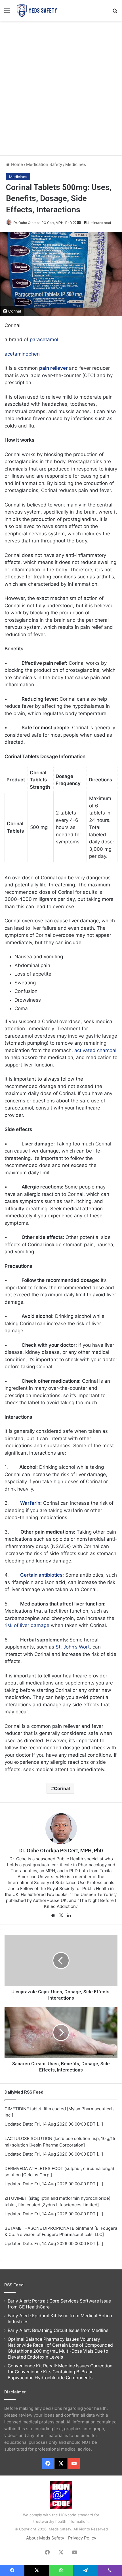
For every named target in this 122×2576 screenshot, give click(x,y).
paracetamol (44, 339)
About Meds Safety (45, 2538)
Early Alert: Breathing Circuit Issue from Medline (58, 2330)
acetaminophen (22, 354)
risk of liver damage (27, 1625)
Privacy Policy (82, 2538)
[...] (100, 2124)
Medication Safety (44, 164)
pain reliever (53, 368)
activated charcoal (95, 1050)
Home (16, 164)
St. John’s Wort (73, 1647)
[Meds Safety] (37, 10)
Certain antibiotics (41, 1575)
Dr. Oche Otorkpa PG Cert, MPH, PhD (43, 223)
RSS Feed (14, 2285)
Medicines (76, 164)
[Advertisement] (61, 87)
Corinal (62, 1788)
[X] (61, 1916)
